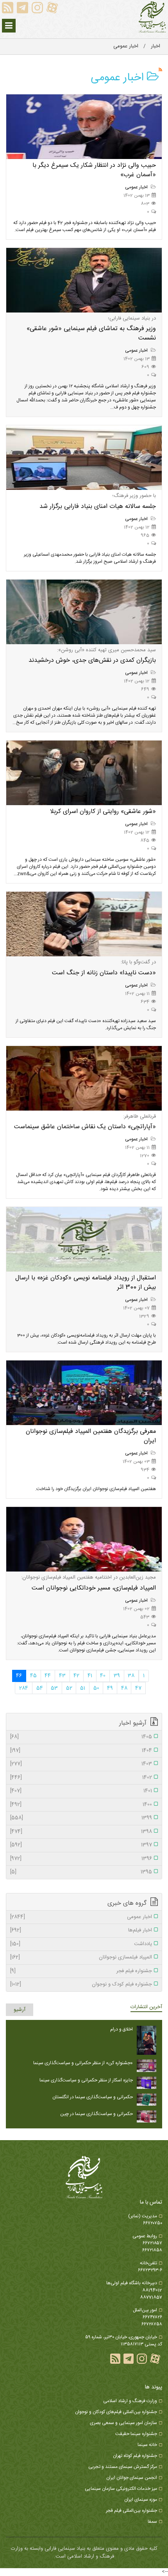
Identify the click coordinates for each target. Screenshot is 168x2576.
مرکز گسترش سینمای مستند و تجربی (123, 2467)
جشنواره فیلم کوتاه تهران (135, 2456)
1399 (81, 1818)
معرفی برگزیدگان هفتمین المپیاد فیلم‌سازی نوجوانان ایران (91, 1436)
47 (138, 1688)
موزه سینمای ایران (141, 2500)
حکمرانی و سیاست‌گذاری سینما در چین (97, 2114)
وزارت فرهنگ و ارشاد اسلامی (130, 2401)
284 (24, 1688)
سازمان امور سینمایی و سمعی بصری (123, 2423)
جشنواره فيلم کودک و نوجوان (81, 1985)
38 (131, 1676)
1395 (81, 1872)
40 (103, 1676)
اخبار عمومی (137, 187)
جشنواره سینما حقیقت (136, 2434)
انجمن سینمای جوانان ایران (132, 2478)
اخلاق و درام (122, 2029)
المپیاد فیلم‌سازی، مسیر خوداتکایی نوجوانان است (94, 1588)
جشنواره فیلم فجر (81, 1971)
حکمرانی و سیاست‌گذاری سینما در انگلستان (93, 2097)
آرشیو (20, 2010)
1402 (81, 1778)
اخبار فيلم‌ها (81, 1931)
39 (117, 1676)
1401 (81, 1791)
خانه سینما (147, 2445)
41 (90, 1676)
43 (62, 1676)
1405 (81, 1737)
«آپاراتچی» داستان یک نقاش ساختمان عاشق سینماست (85, 1127)
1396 (81, 1859)
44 (48, 1676)
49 (110, 1688)
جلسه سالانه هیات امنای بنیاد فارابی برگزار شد (98, 507)
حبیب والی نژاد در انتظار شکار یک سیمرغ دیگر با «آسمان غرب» (94, 170)
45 (33, 1676)
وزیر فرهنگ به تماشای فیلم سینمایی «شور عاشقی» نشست (91, 333)
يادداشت (81, 1944)
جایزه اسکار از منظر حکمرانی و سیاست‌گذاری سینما (86, 2080)
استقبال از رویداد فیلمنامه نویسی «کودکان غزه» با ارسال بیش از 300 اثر (86, 1283)
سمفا (152, 2522)
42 (76, 1676)
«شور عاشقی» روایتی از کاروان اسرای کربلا (103, 812)
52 (69, 1688)
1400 (81, 1805)
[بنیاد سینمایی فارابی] (152, 17)
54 (40, 1688)
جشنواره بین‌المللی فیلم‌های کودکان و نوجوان (116, 2412)
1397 (81, 1845)
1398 (81, 1832)
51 (83, 1688)
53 (54, 1688)
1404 (81, 1751)
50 (96, 1688)
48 (124, 1688)
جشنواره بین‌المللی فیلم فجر (131, 2511)
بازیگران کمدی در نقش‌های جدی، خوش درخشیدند (92, 660)
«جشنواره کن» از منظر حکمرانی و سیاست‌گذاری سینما (83, 2063)
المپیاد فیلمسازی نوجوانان (81, 1958)
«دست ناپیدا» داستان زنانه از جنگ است (104, 973)
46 (19, 1676)
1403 (81, 1764)
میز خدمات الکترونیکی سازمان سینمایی (121, 2489)
